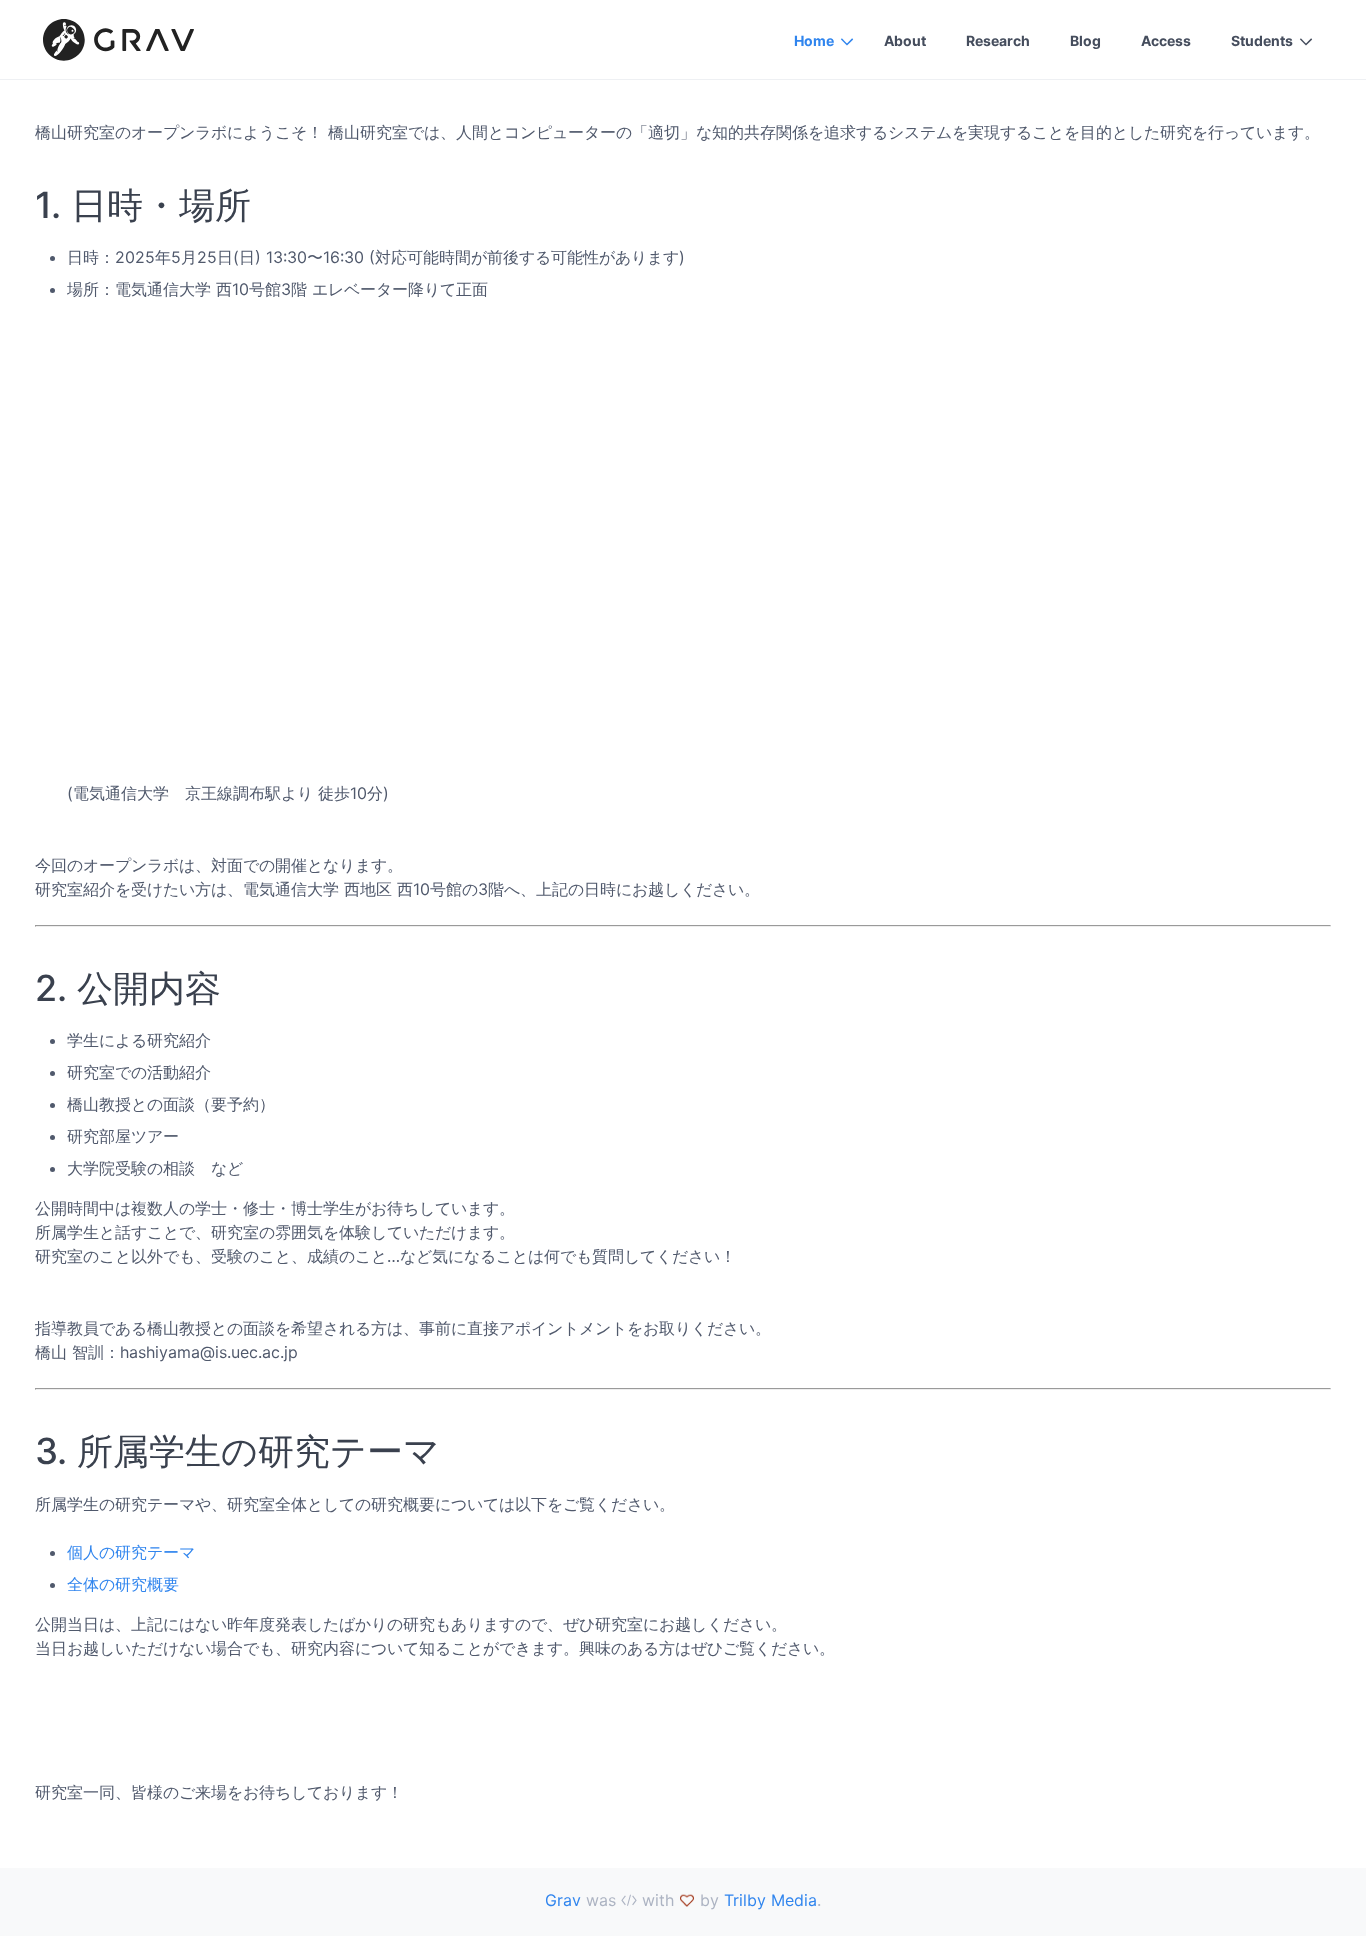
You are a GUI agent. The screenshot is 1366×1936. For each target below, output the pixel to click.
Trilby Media (770, 1900)
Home (814, 40)
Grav (563, 1900)
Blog (1085, 40)
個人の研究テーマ (131, 1552)
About (905, 40)
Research (998, 40)
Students (1262, 40)
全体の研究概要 (123, 1584)
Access (1166, 40)
